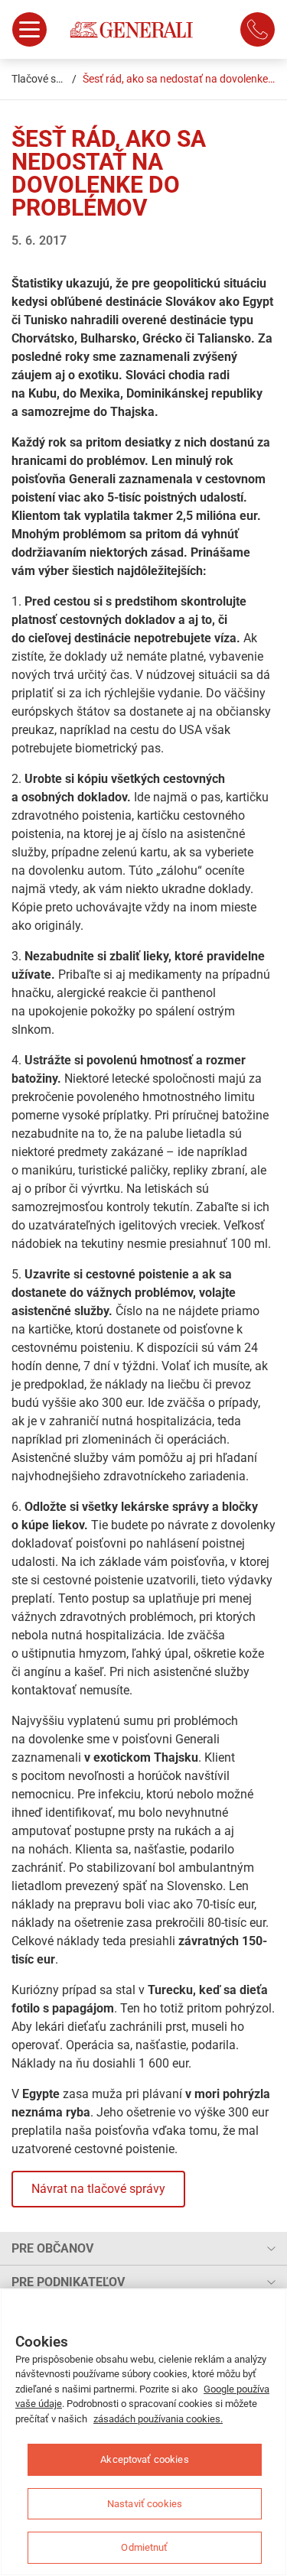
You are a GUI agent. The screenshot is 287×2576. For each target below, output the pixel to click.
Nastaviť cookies (145, 2504)
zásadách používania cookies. (158, 2419)
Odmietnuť (144, 2547)
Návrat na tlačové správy (98, 2189)
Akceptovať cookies (144, 2459)
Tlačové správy (47, 79)
